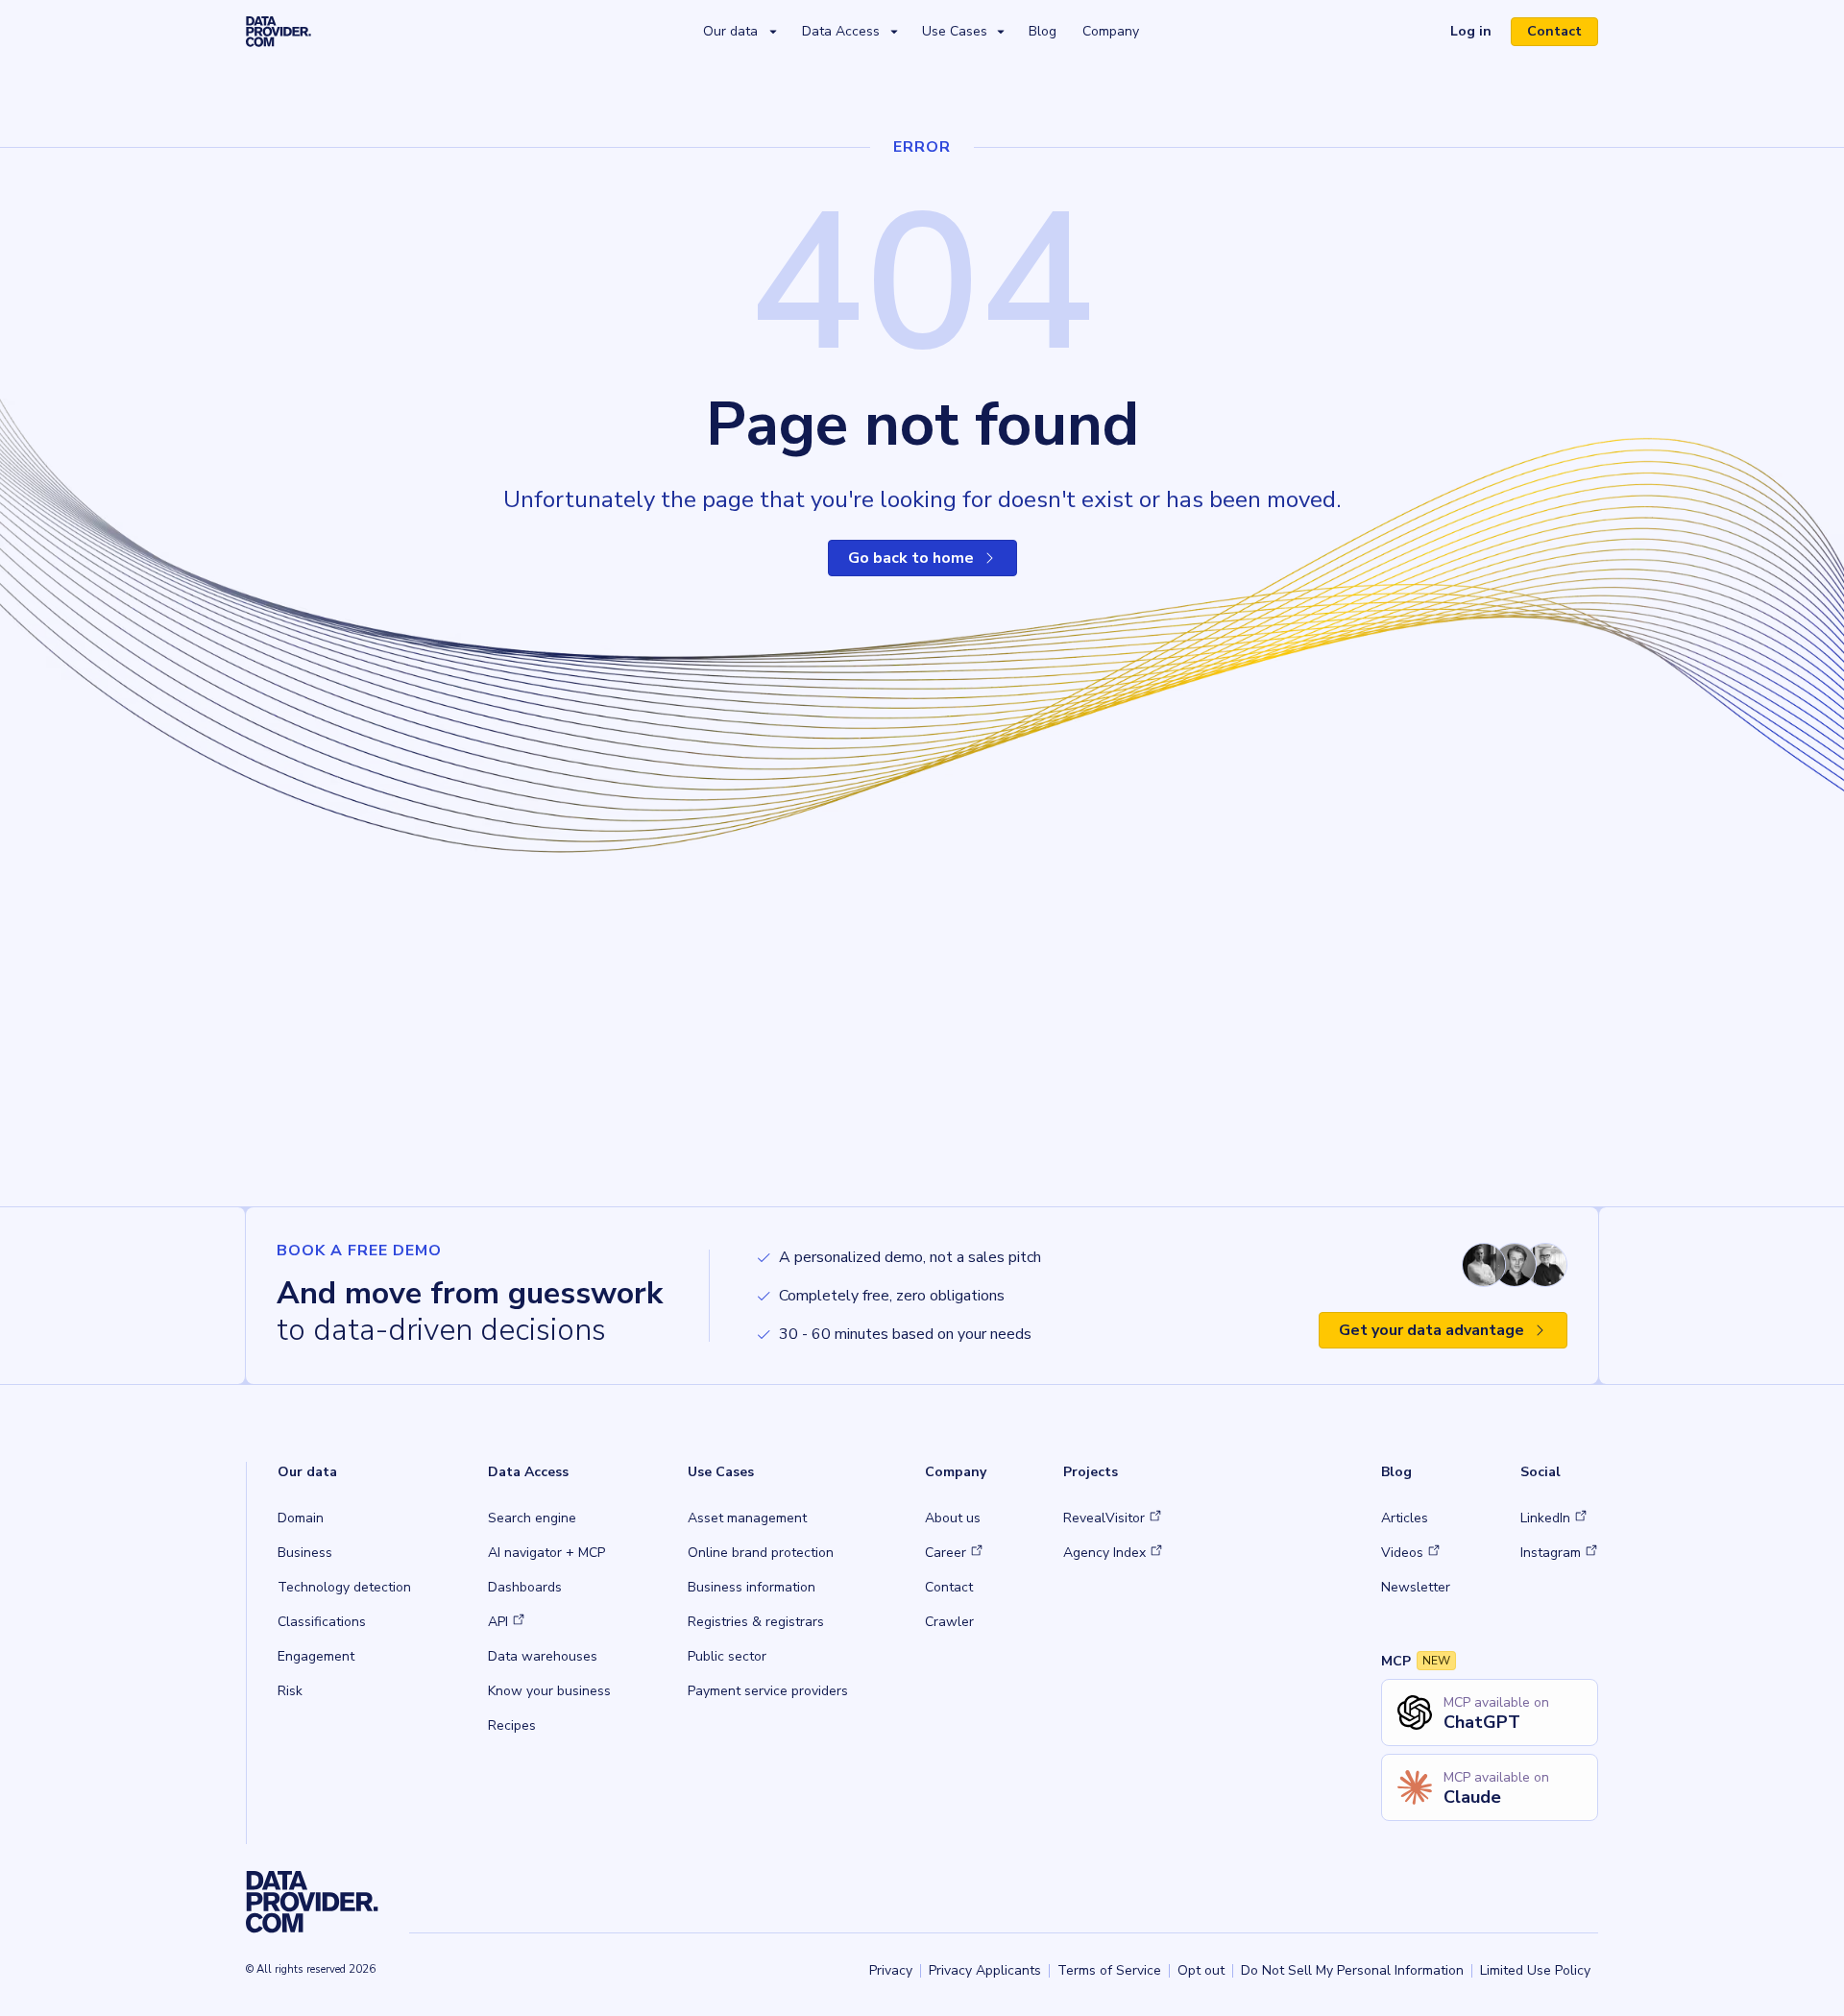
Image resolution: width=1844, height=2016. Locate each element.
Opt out (1201, 1970)
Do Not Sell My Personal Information (1352, 1970)
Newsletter (1416, 1587)
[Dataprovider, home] (279, 31)
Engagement (316, 1656)
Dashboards (525, 1587)
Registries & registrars (756, 1622)
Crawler (949, 1622)
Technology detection (344, 1587)
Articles (1405, 1518)
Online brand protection (761, 1553)
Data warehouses (543, 1656)
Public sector (727, 1656)
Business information (752, 1587)
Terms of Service (1109, 1970)
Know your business (549, 1691)
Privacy (891, 1970)
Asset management (747, 1518)
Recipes (512, 1725)
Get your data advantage (1432, 1330)
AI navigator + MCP (546, 1553)
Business (305, 1553)
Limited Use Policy (1535, 1970)
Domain (301, 1518)
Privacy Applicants (985, 1970)
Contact (1554, 31)
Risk (290, 1691)
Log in (1479, 34)
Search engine (532, 1518)
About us (953, 1518)
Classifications (322, 1622)
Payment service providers (768, 1691)
